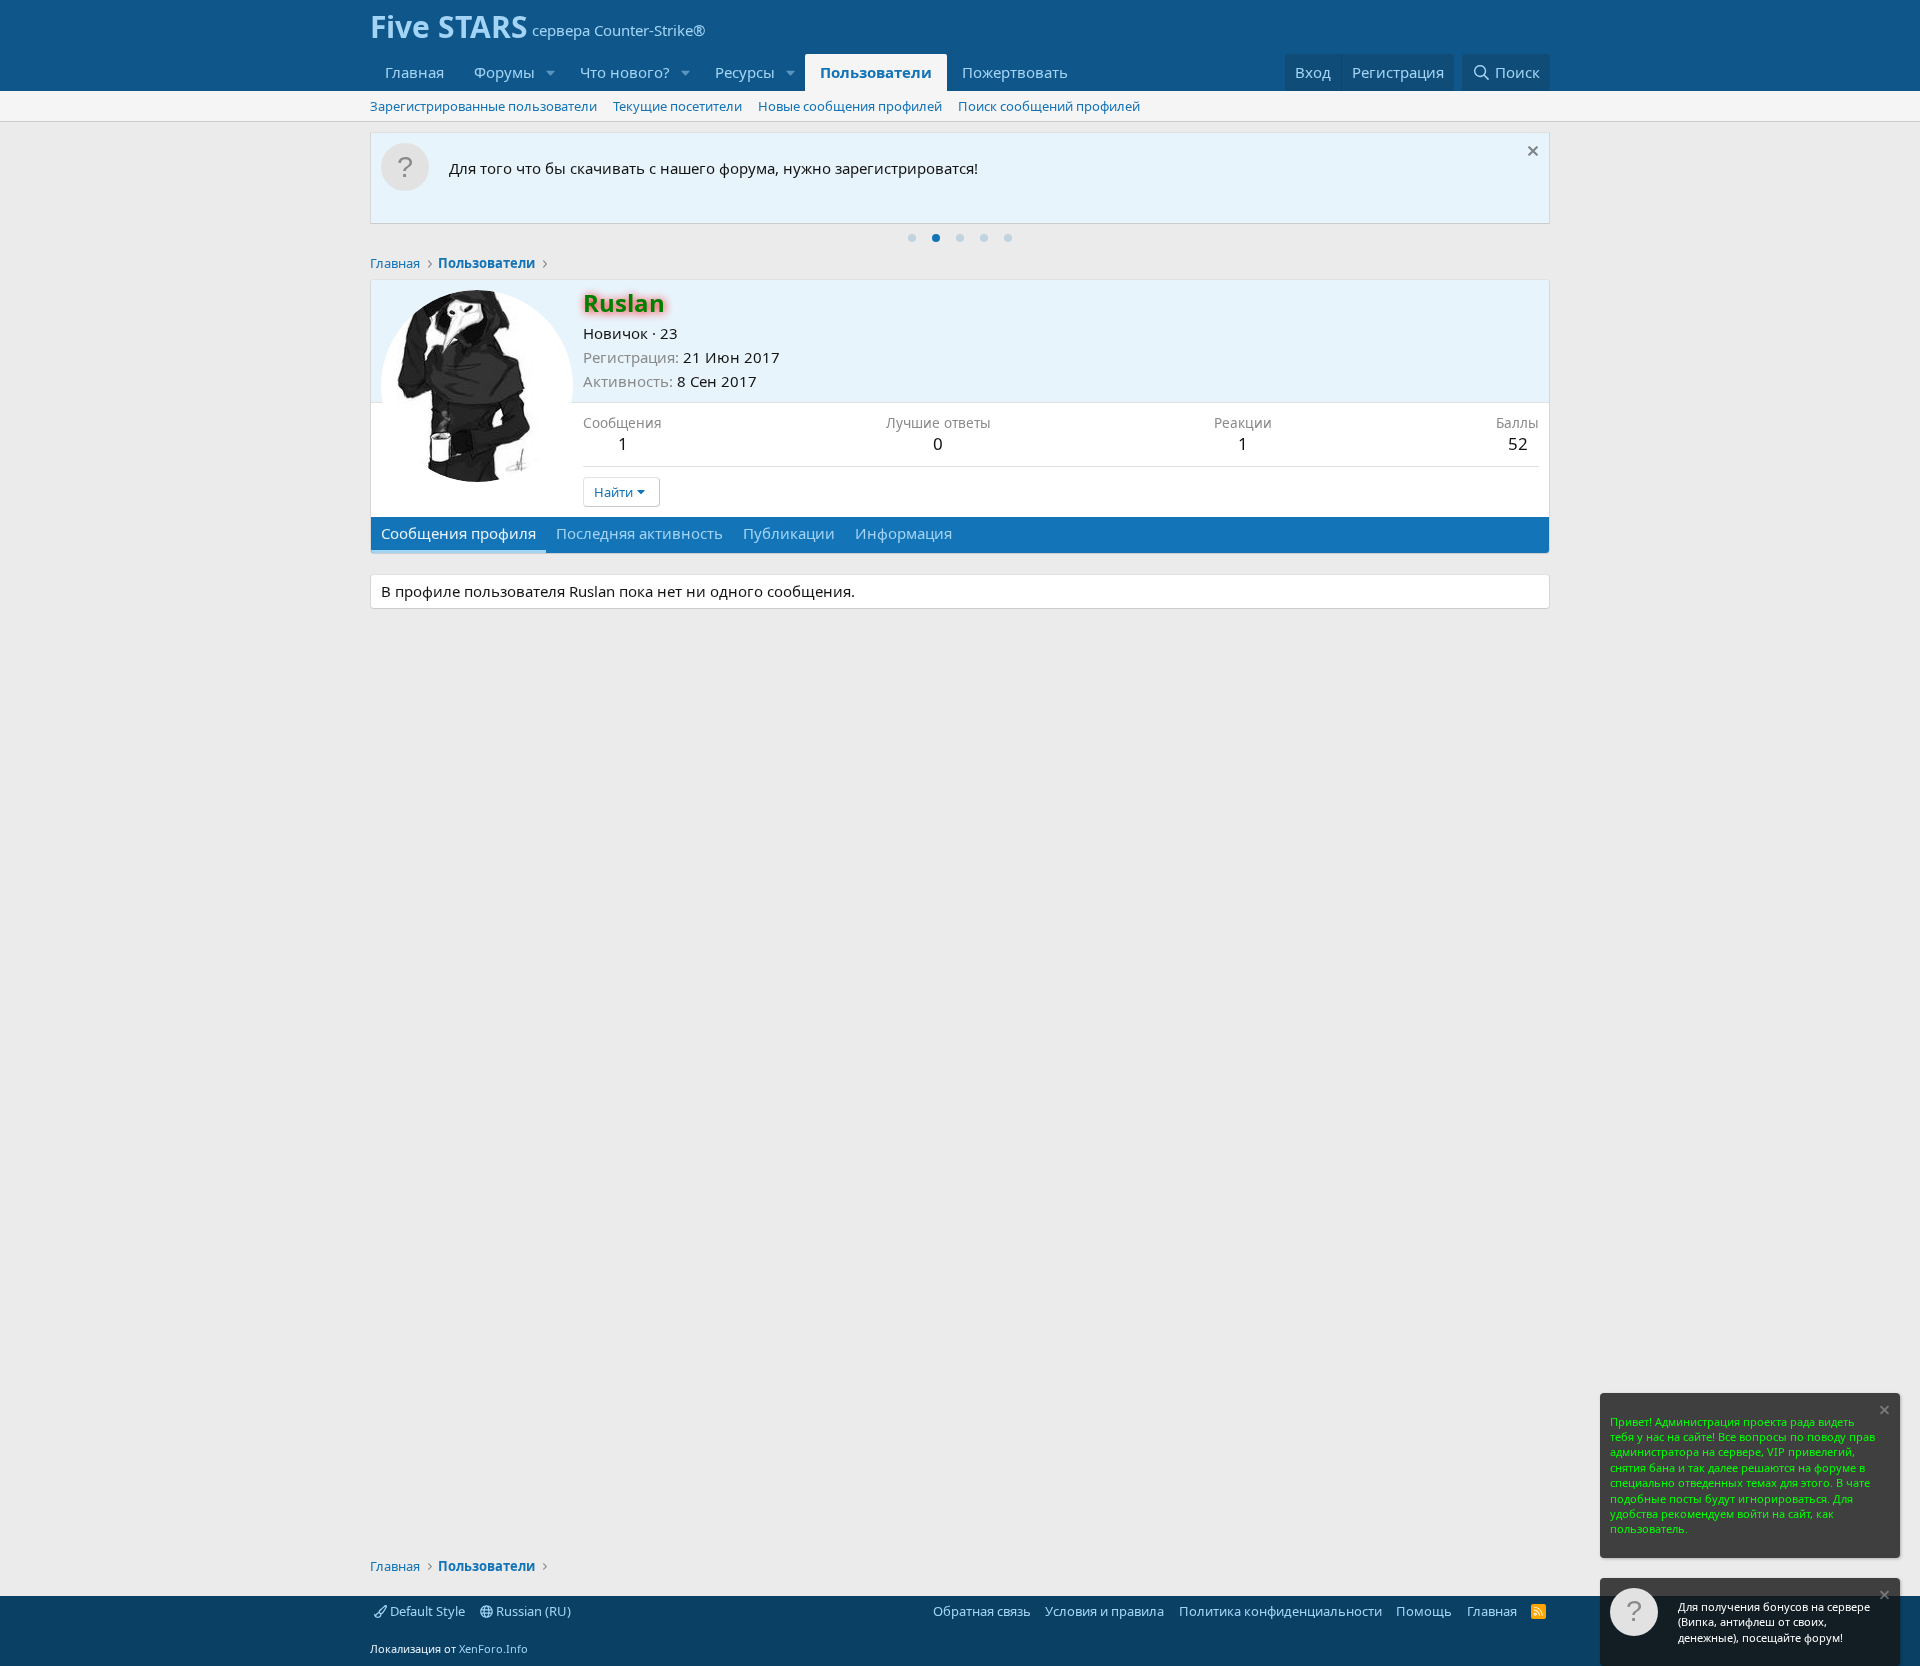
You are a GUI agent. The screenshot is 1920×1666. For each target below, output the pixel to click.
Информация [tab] (903, 533)
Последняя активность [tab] (639, 533)
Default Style (426, 1611)
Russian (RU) (532, 1611)
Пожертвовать (1015, 72)
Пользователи (876, 72)
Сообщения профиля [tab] (458, 533)
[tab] (912, 238)
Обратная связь (982, 1611)
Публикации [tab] (789, 533)
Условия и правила (1104, 1611)
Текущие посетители (677, 106)
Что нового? (625, 72)
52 (1518, 443)
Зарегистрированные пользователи (483, 106)
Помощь (1424, 1611)
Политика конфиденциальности (1280, 1611)
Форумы (504, 72)
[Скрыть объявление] (1530, 153)
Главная (414, 72)
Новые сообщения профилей (850, 106)
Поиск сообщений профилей (1049, 106)
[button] (551, 72)
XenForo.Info (493, 1648)
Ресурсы (745, 72)
